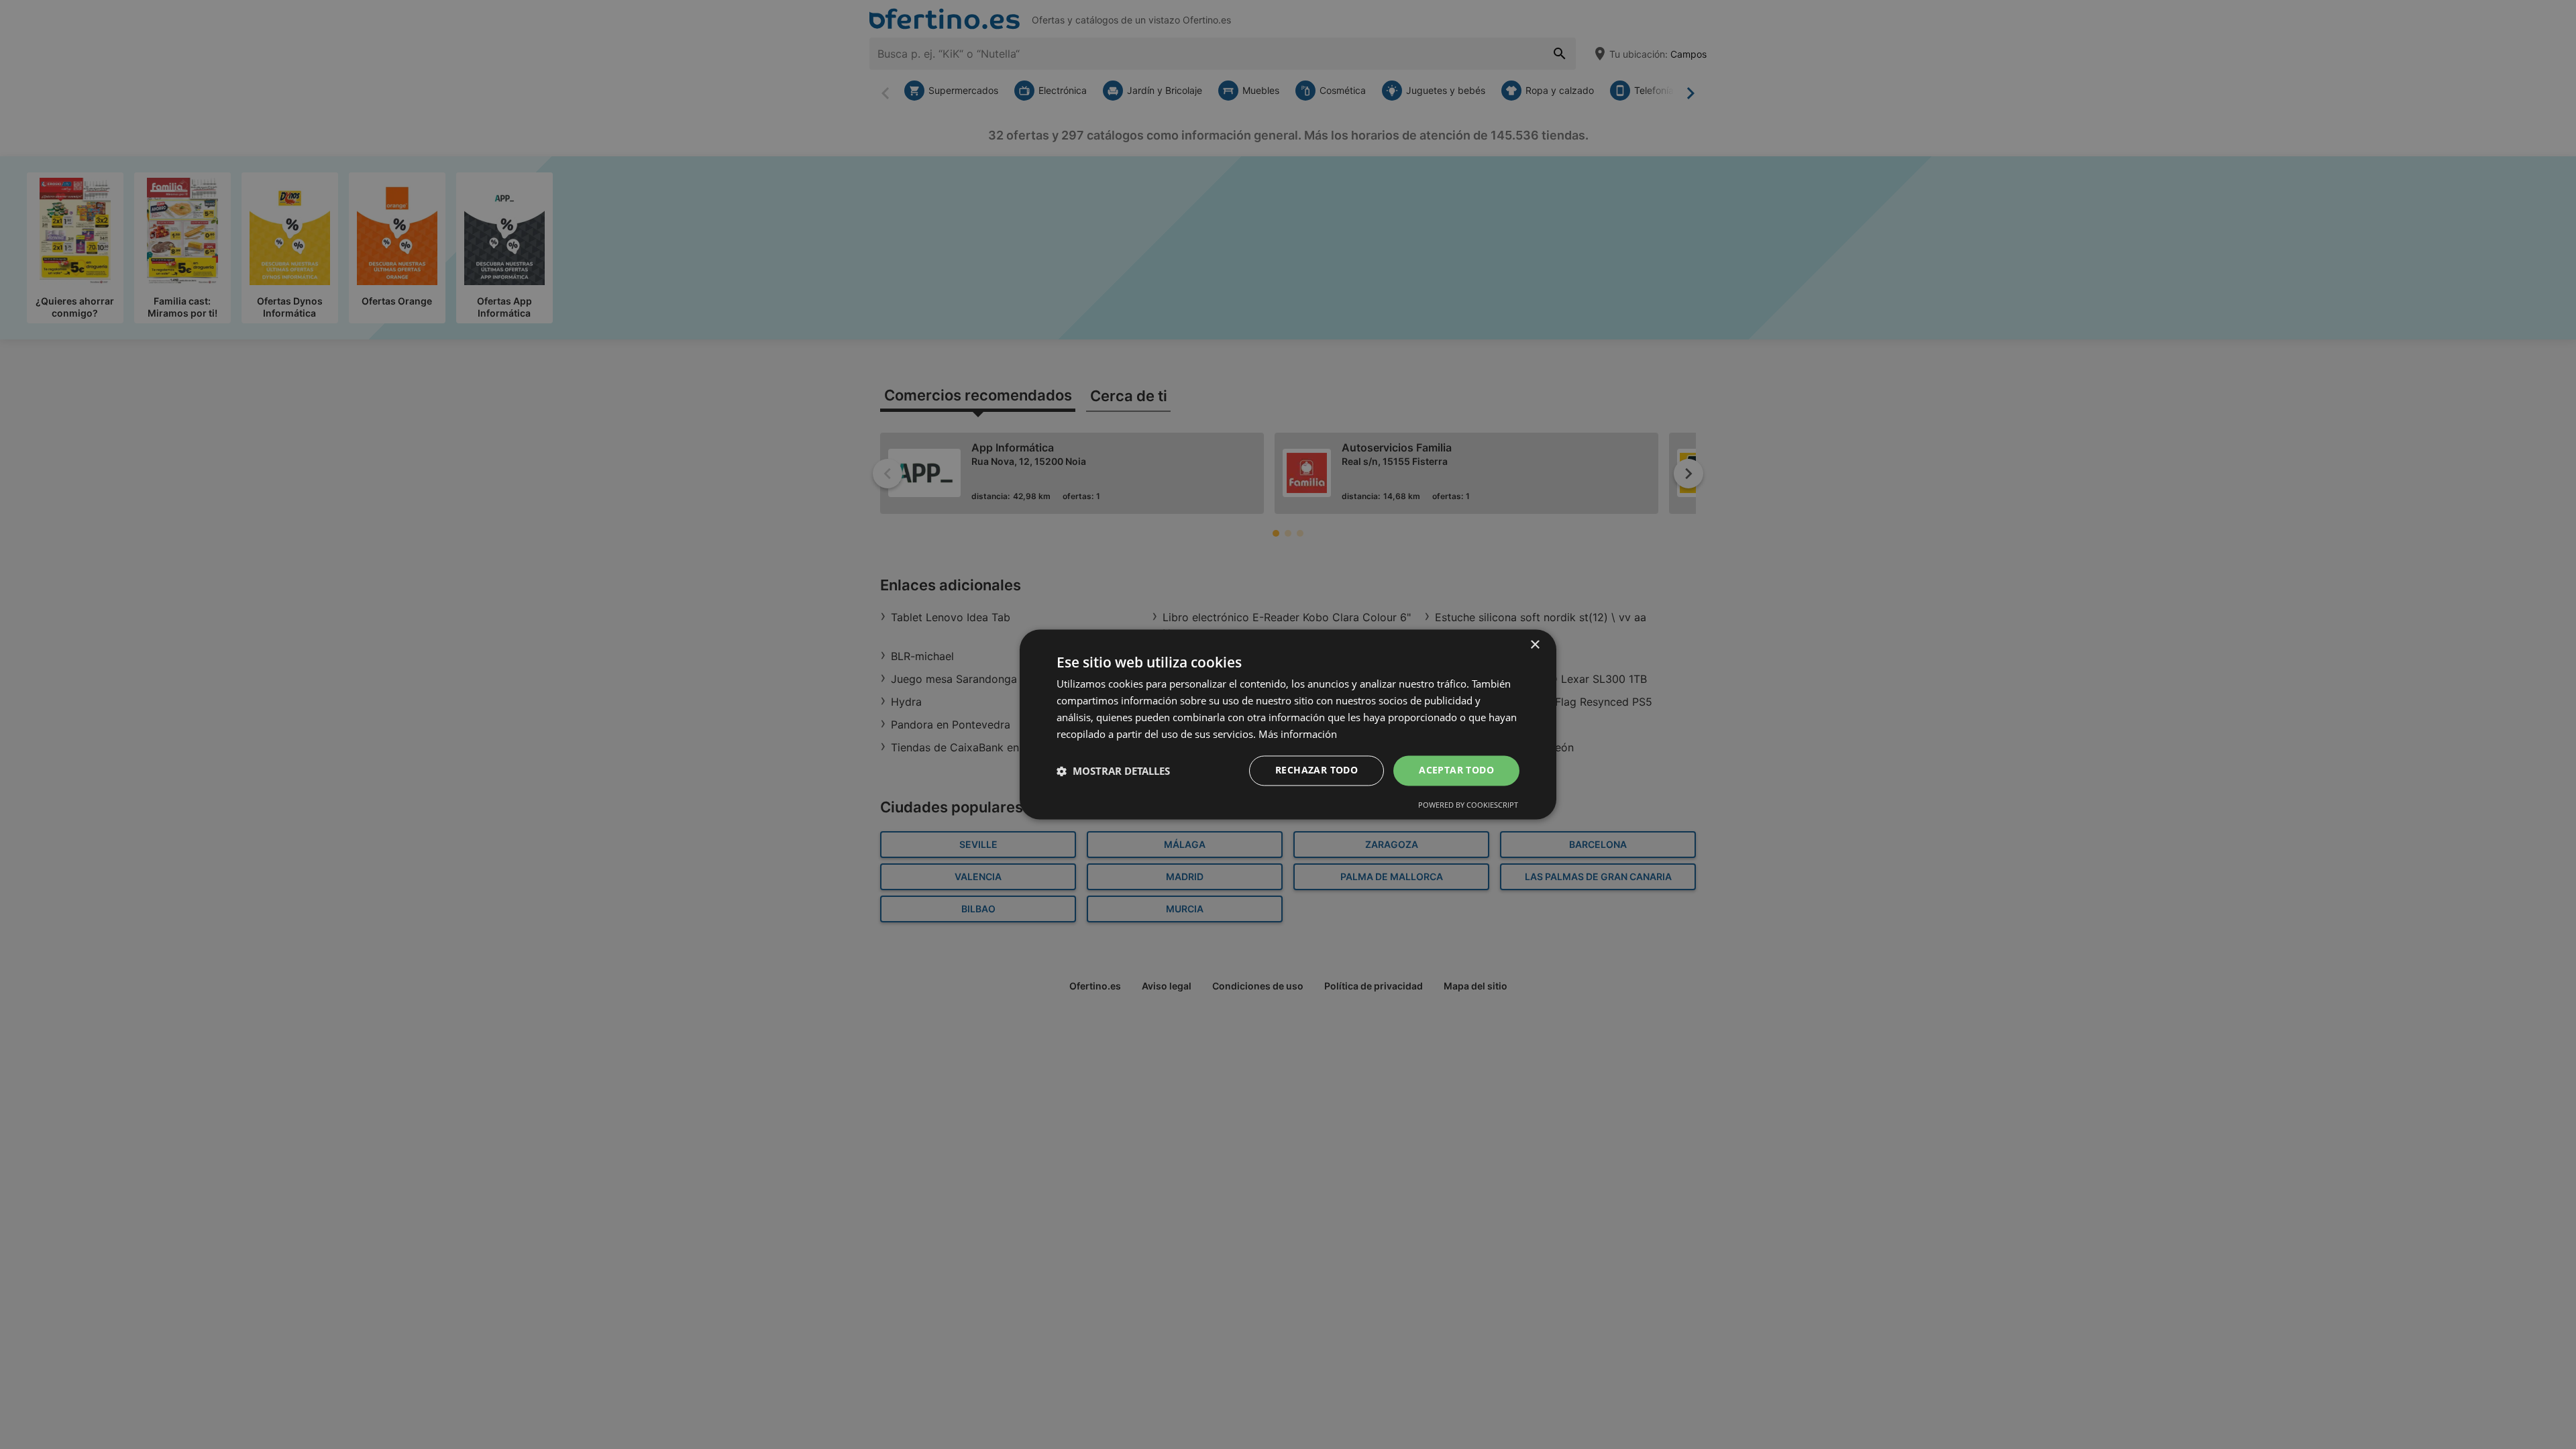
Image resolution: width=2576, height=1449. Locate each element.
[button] (1113, 771)
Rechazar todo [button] (1317, 770)
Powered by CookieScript (1468, 805)
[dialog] (1288, 724)
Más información (1298, 734)
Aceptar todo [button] (1456, 770)
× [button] (1535, 645)
